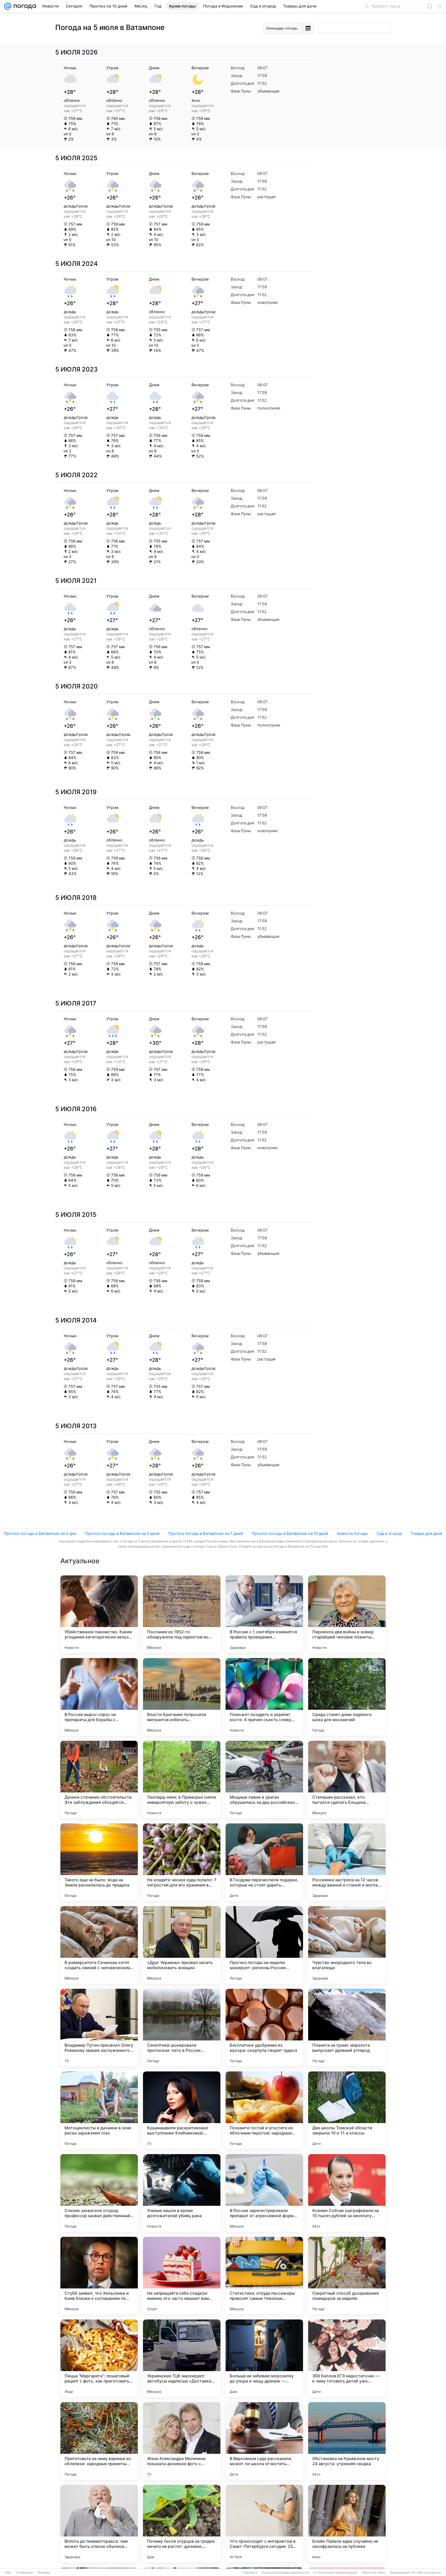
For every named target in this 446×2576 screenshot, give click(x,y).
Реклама (44, 2573)
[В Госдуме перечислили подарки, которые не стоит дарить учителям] (264, 1862)
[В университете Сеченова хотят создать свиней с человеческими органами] (99, 1945)
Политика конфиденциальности (285, 2573)
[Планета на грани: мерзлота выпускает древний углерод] (347, 2028)
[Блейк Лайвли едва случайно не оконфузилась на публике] (347, 2524)
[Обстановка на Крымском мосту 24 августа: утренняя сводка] (347, 2441)
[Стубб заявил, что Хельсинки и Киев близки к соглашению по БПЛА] (99, 2276)
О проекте (250, 2573)
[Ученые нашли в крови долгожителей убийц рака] (182, 2193)
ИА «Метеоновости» (426, 2573)
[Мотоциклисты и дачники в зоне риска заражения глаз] (99, 2110)
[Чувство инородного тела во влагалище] (347, 1945)
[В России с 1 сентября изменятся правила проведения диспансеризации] (264, 1614)
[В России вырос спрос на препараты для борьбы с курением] (99, 1697)
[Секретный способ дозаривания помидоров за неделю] (347, 2276)
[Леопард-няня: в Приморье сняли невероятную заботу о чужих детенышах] (182, 1780)
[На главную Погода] (24, 6)
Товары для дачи (426, 1533)
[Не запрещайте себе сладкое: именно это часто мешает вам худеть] (182, 2276)
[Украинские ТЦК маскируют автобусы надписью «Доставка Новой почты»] (182, 2358)
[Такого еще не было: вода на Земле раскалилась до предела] (99, 1862)
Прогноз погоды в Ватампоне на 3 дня (40, 1533)
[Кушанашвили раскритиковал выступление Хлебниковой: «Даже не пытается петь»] (182, 2110)
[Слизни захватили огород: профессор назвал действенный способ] (99, 2193)
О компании (24, 2573)
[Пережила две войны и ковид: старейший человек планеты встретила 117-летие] (347, 1614)
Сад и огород (389, 1533)
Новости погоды (352, 1533)
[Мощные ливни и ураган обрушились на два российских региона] (264, 1780)
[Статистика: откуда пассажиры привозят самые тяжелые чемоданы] (264, 2276)
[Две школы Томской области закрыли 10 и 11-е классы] (347, 2110)
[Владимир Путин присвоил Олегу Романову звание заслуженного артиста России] (99, 2028)
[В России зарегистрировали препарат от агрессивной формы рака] (264, 2193)
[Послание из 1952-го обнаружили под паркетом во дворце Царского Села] (182, 1614)
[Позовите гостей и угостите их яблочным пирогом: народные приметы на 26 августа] (264, 2110)
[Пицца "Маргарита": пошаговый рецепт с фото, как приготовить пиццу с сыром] (99, 2358)
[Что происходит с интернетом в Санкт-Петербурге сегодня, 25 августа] (264, 2524)
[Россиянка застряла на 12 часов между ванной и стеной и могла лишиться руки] (347, 1862)
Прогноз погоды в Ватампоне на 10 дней (290, 1533)
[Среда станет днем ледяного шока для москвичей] (347, 1697)
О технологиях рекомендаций (335, 2573)
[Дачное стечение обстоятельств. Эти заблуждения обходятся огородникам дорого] (99, 1780)
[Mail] (8, 6)
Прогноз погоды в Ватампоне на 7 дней (206, 1533)
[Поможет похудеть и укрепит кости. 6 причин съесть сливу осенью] (264, 1697)
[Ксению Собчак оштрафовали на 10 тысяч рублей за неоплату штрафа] (347, 2193)
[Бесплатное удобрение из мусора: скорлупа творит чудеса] (264, 2028)
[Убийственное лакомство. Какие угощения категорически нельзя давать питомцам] (99, 1614)
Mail (8, 2573)
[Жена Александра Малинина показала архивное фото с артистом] (182, 2441)
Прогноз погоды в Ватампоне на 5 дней (122, 1533)
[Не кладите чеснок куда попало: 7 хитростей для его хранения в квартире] (182, 1862)
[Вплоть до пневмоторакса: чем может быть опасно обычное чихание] (99, 2524)
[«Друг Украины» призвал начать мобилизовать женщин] (182, 1945)
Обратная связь (374, 2573)
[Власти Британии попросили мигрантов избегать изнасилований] (182, 1697)
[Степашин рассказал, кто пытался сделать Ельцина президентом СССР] (347, 1780)
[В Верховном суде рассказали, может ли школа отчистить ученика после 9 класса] (264, 2441)
